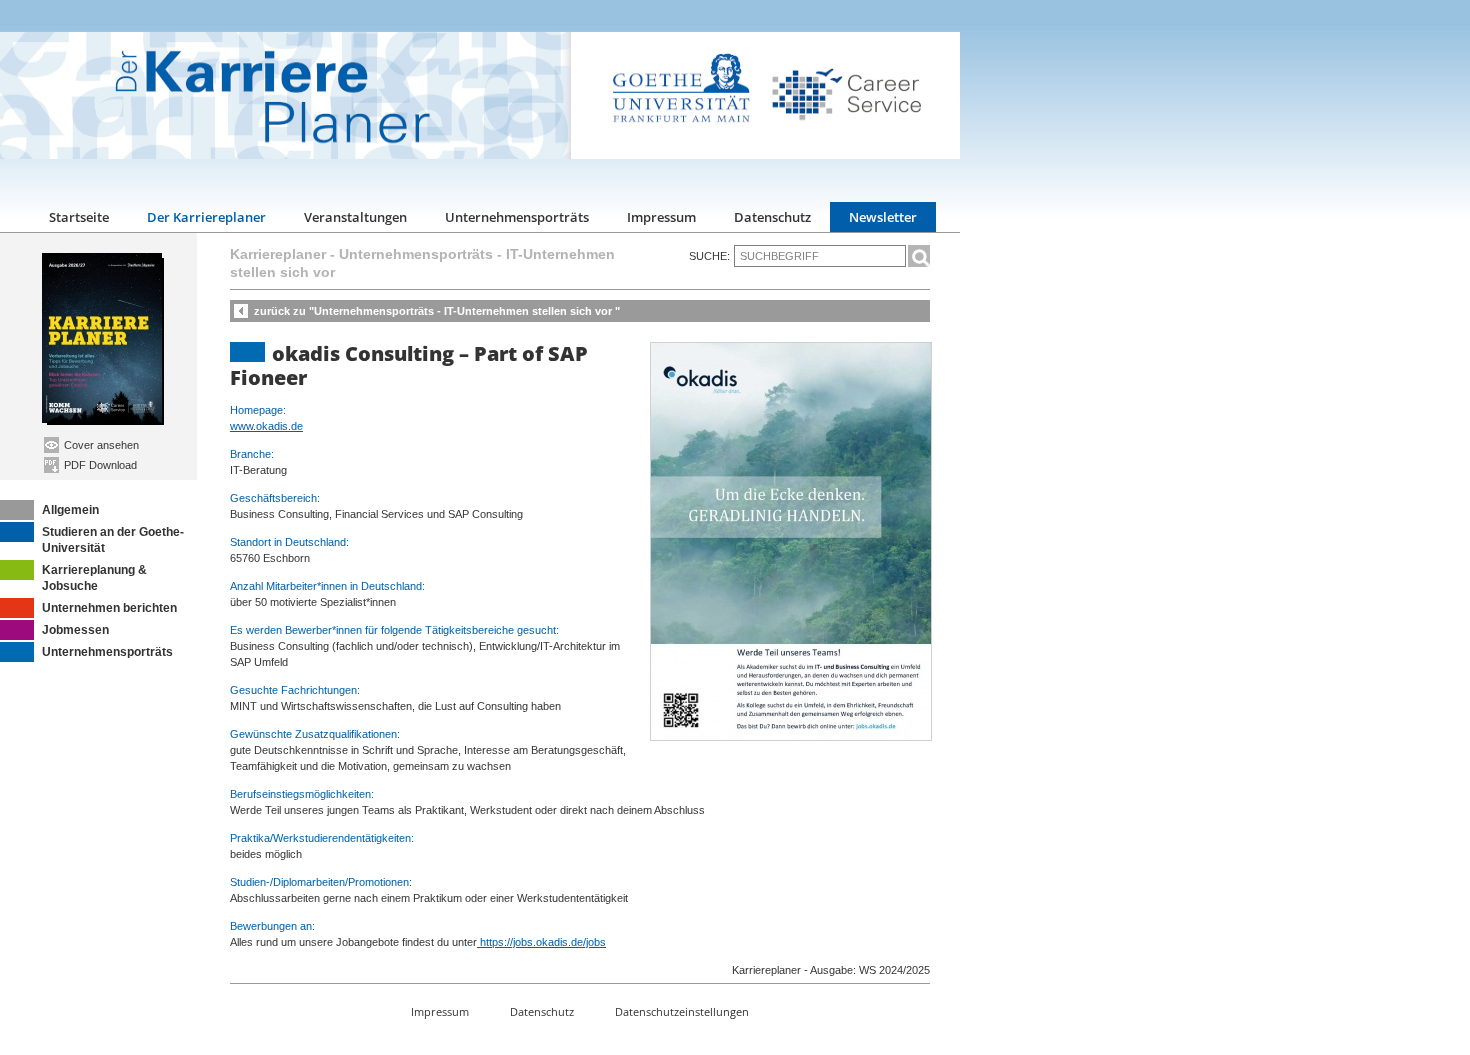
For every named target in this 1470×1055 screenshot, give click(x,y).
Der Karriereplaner (206, 217)
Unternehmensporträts (517, 217)
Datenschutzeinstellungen (682, 1011)
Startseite (79, 217)
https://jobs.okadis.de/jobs (541, 942)
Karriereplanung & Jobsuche (94, 578)
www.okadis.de (266, 426)
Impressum (661, 217)
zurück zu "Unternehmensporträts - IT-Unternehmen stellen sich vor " (437, 311)
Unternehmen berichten (109, 608)
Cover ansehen (100, 445)
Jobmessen (75, 630)
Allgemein (70, 510)
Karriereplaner (278, 254)
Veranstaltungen (355, 217)
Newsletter (883, 217)
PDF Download (99, 465)
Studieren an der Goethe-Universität (113, 540)
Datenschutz (772, 217)
